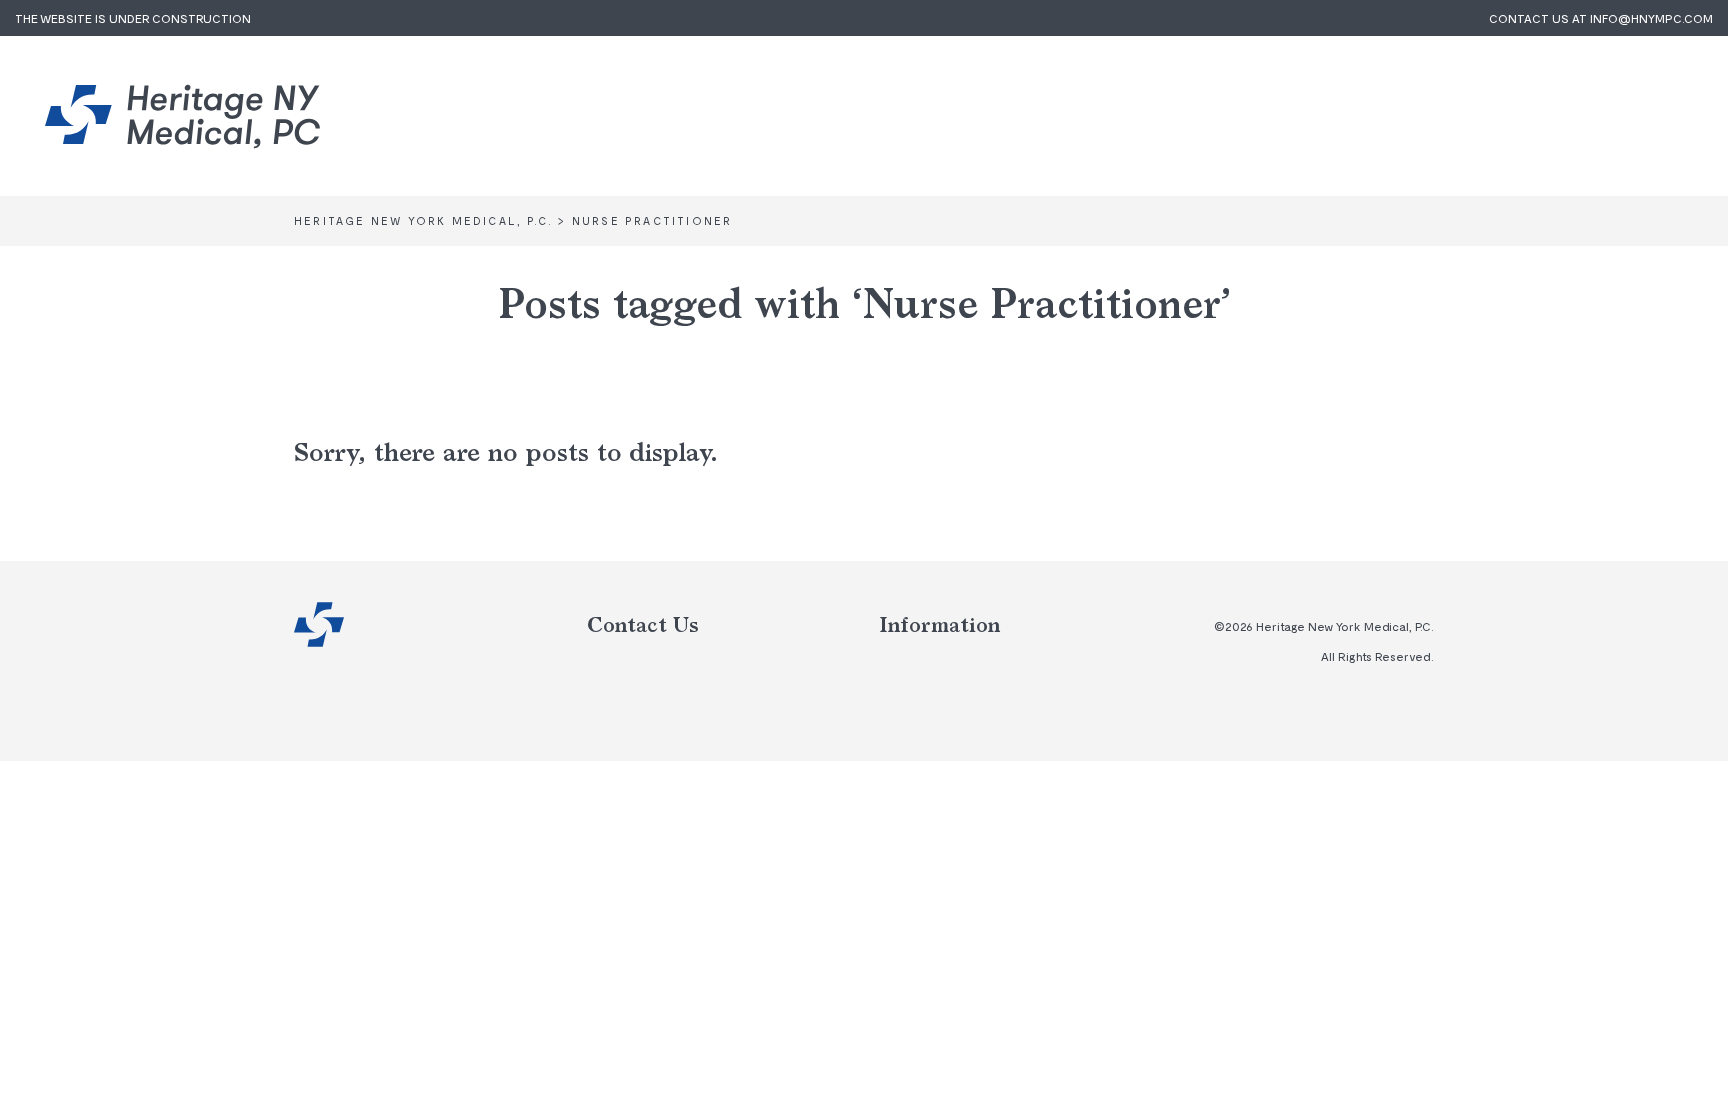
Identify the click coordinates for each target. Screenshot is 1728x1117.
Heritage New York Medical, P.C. (319, 624)
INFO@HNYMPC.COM (1651, 18)
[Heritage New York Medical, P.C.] (182, 116)
